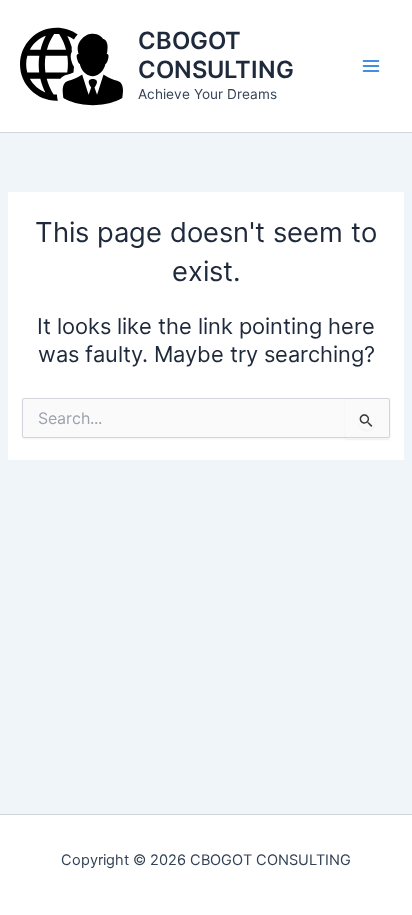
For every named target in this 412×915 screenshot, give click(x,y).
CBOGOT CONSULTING (216, 54)
